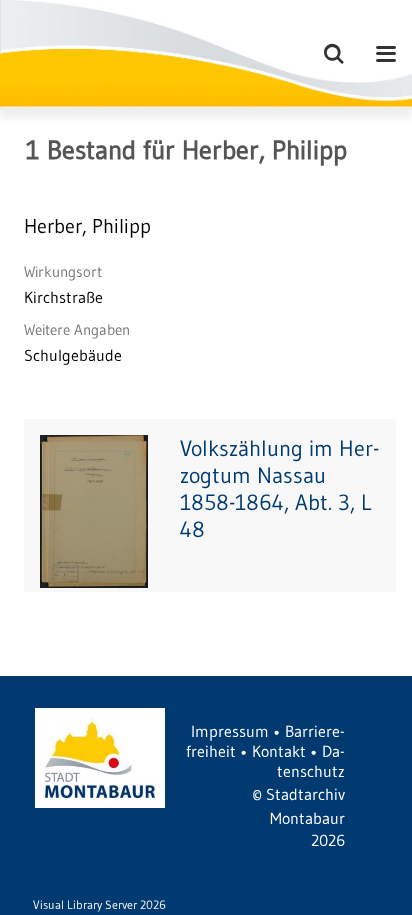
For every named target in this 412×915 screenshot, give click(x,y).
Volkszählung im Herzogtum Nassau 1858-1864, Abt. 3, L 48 (279, 489)
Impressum (230, 731)
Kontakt (279, 751)
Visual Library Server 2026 (99, 904)
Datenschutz (311, 761)
